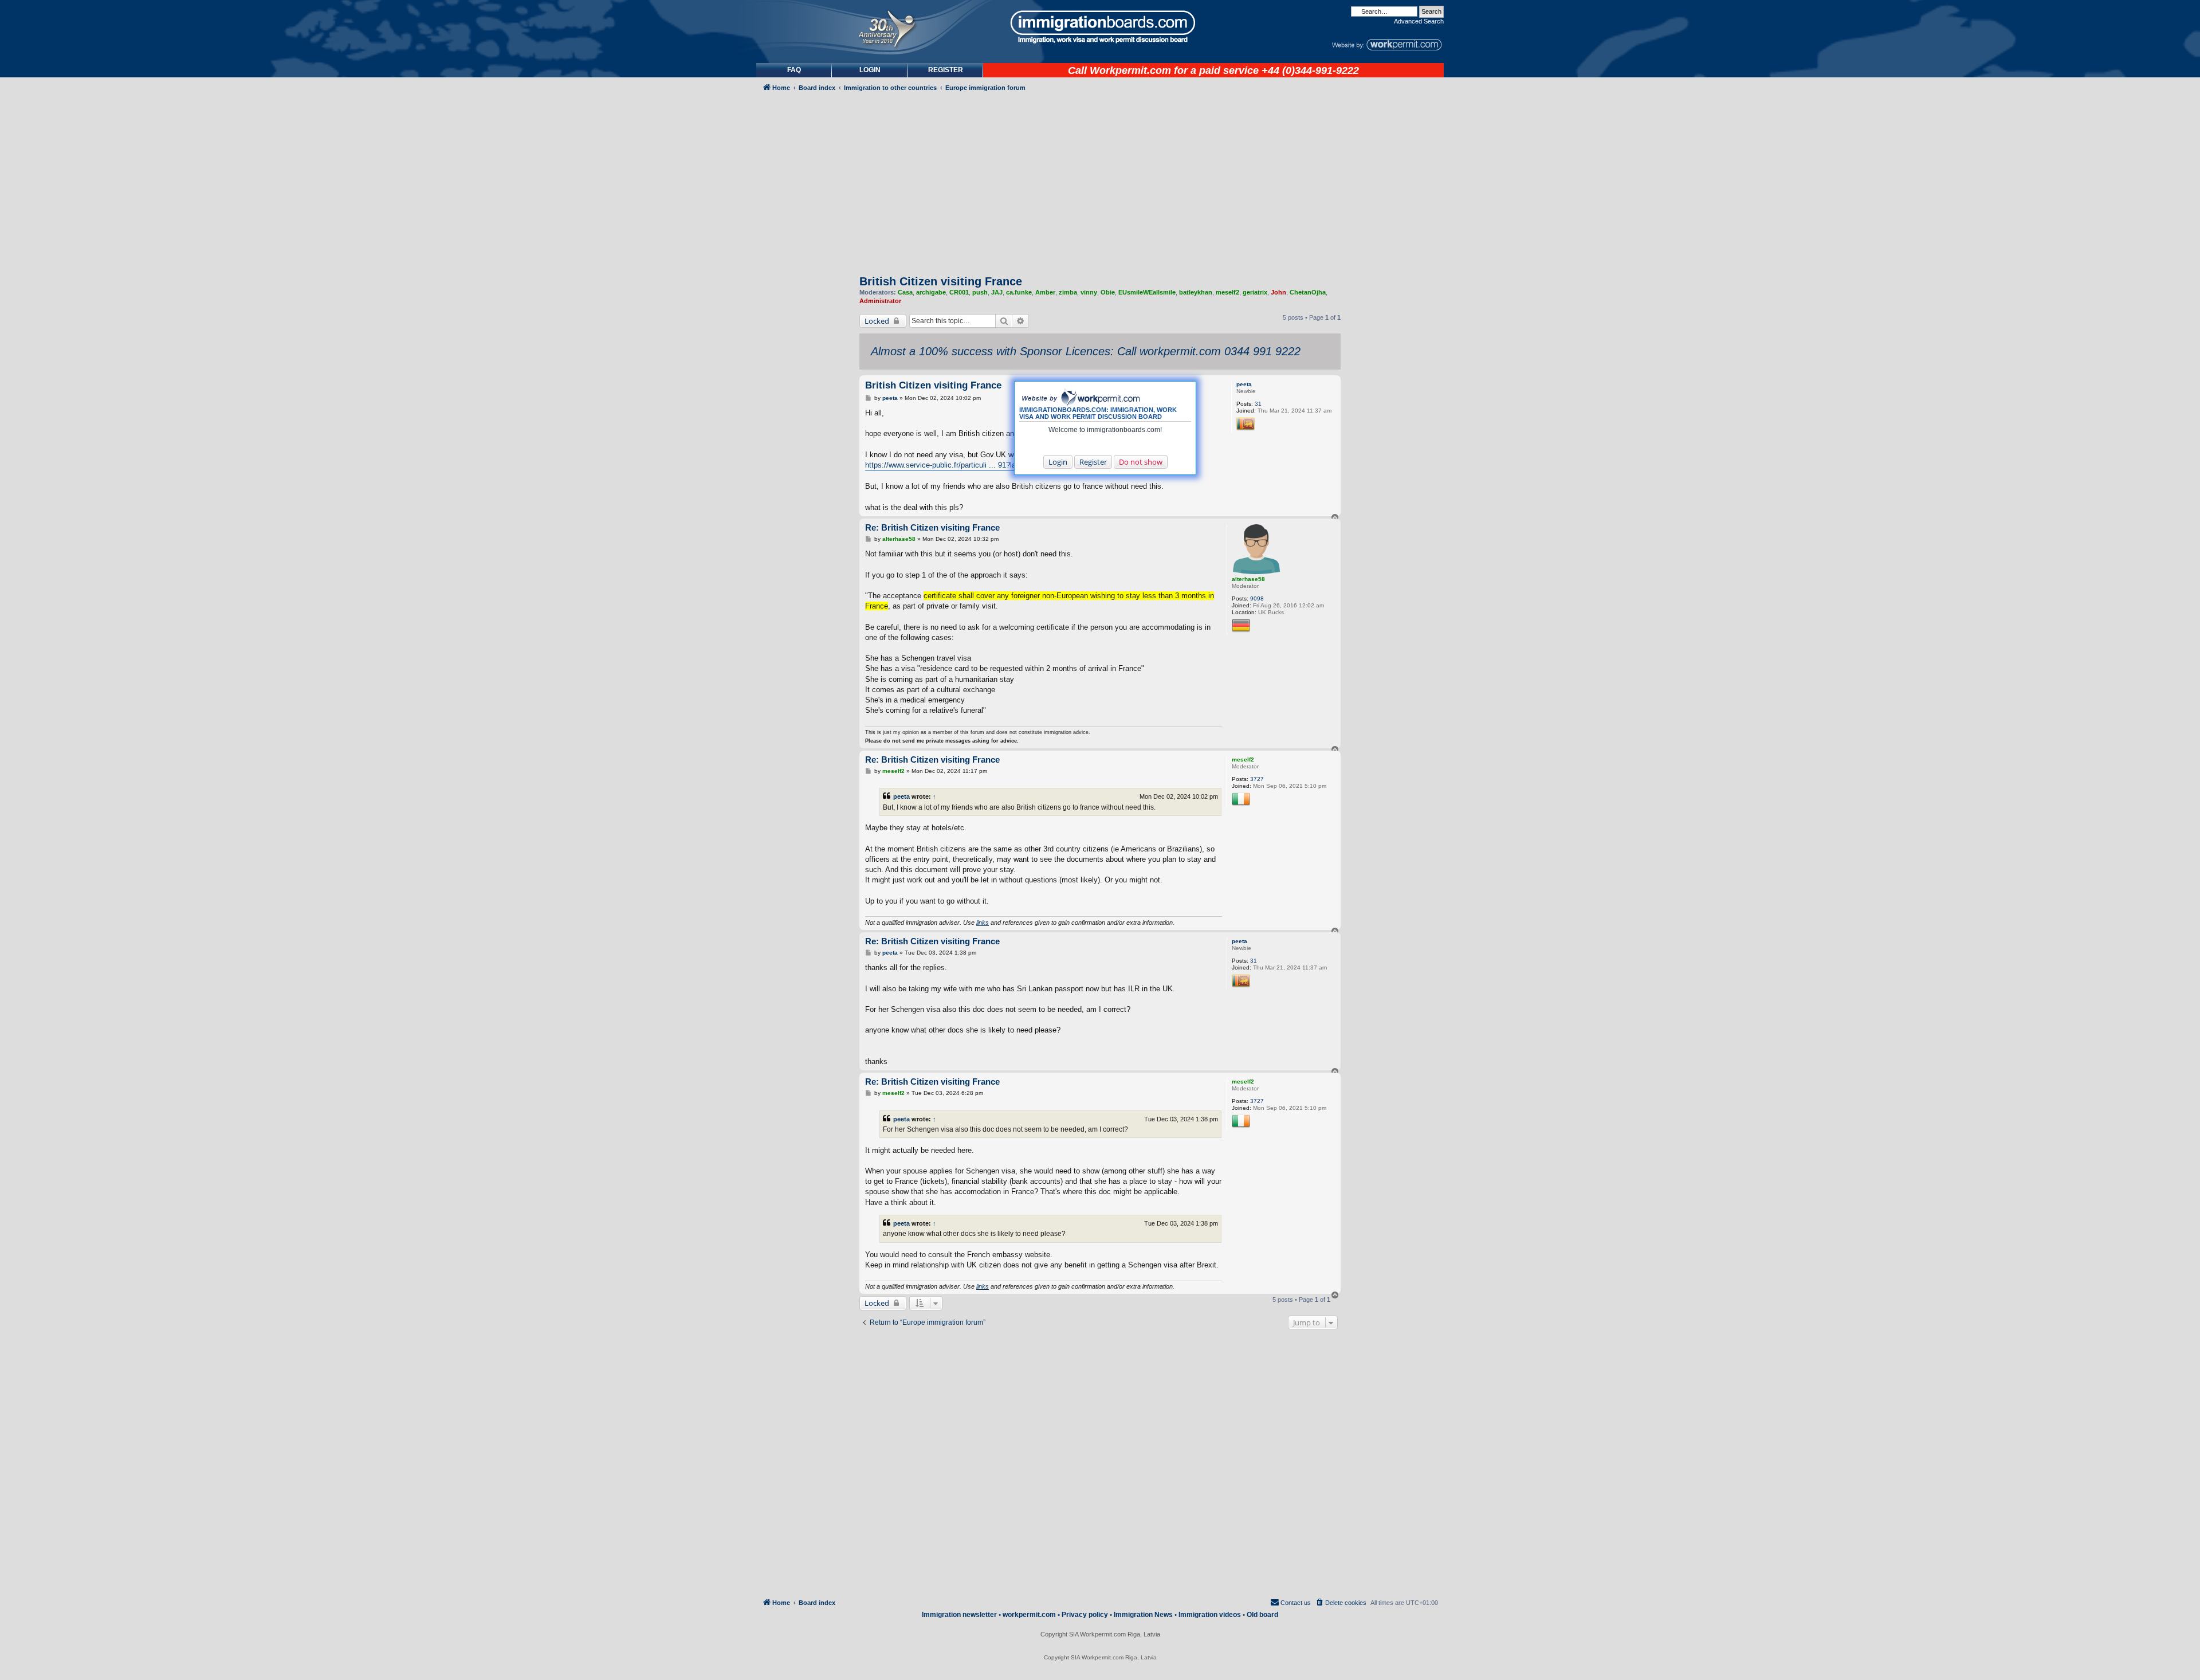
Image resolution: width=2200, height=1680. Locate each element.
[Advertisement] (804, 405)
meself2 (1227, 292)
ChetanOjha (1308, 292)
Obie (1108, 292)
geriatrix (1255, 292)
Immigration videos (1210, 1615)
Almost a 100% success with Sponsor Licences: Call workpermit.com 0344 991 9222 (1086, 351)
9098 (1257, 598)
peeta (1244, 384)
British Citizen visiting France (941, 281)
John (1278, 292)
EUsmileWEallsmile (1147, 292)
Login (1058, 462)
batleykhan (1196, 292)
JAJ (997, 292)
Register (1093, 462)
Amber (1045, 292)
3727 (1257, 779)
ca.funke (1019, 292)
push (980, 292)
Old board (1262, 1615)
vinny (1089, 292)
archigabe (931, 292)
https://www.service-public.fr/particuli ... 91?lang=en (951, 465)
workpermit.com (1029, 1615)
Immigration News (1143, 1615)
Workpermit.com (1130, 70)
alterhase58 (1248, 579)
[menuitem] (870, 70)
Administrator (880, 301)
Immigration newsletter (959, 1615)
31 (1258, 404)
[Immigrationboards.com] (1100, 27)
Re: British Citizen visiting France (932, 527)
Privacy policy (1085, 1615)
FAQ (794, 70)
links (983, 923)
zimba (1068, 292)
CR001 (959, 292)
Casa (905, 292)
